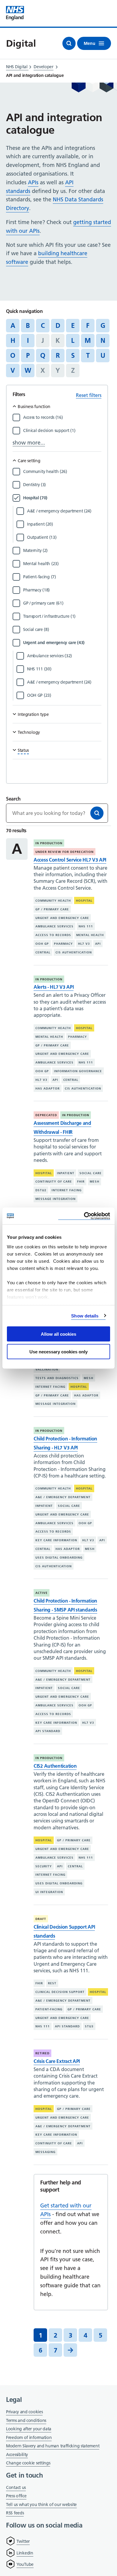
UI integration (49, 1892)
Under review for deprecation (64, 852)
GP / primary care (52, 909)
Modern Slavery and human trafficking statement (53, 2446)
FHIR (81, 1182)
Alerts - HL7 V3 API (54, 987)
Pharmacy (63, 944)
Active (42, 1593)
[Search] (97, 813)
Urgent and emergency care (62, 918)
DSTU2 (41, 1190)
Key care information (56, 1540)
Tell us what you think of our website (41, 2505)
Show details (85, 1316)
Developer (43, 67)
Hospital (84, 901)
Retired (42, 2053)
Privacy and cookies (24, 2412)
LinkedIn (25, 2553)
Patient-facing (49, 2009)
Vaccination (47, 1369)
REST (52, 1983)
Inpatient (66, 1173)
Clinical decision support (60, 1992)
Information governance (78, 1071)
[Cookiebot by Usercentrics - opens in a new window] (84, 1216)
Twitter (23, 2541)
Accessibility (17, 2455)
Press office (16, 2496)
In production (49, 843)
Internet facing (67, 1190)
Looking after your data (29, 2429)
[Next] (70, 2350)
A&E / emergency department (63, 1497)
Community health (53, 901)
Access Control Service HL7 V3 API (70, 860)
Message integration (55, 1199)
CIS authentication (74, 952)
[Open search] (69, 43)
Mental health (90, 935)
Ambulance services (54, 926)
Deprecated (46, 1115)
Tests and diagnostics (57, 1378)
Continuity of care (54, 1182)
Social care (91, 1173)
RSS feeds (15, 2513)
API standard (48, 1731)
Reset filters (89, 395)
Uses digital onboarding (59, 1558)
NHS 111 (86, 926)
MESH (94, 1182)
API (98, 944)
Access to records (53, 935)
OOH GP (42, 944)
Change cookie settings (28, 2463)
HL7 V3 (84, 944)
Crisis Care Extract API (57, 2061)
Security (44, 1866)
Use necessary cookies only (58, 1351)
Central (43, 952)
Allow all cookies (58, 1334)
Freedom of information (29, 2437)
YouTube (25, 2564)
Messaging (45, 2152)
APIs (33, 182)
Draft (41, 1919)
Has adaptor (48, 1088)
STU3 (89, 2026)
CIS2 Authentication (55, 1766)
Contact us (16, 2487)
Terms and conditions (26, 2420)
